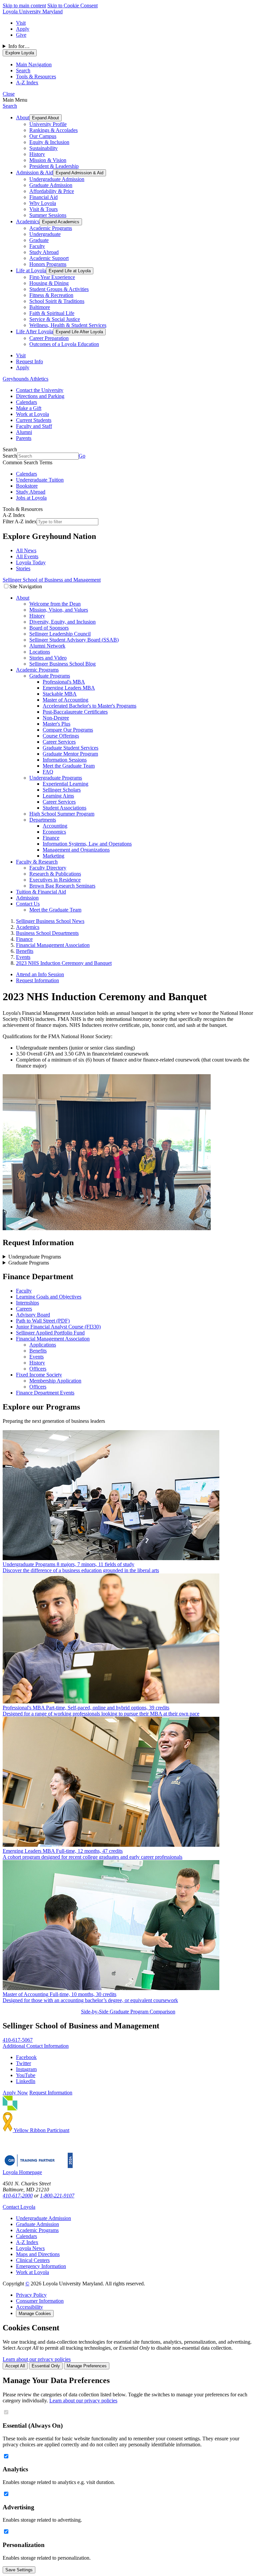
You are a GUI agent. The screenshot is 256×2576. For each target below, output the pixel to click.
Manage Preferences (87, 2366)
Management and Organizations (76, 850)
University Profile (48, 124)
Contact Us (28, 904)
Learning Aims (58, 796)
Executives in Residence (55, 880)
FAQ (48, 772)
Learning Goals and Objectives (49, 1297)
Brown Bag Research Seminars (62, 886)
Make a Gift (29, 408)
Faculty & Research (37, 862)
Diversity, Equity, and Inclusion (62, 622)
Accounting (55, 826)
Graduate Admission (51, 185)
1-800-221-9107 (57, 2196)
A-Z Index (27, 2242)
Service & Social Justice (55, 319)
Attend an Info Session (40, 974)
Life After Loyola (34, 331)
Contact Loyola (19, 2207)
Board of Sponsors (49, 628)
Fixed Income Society (39, 1375)
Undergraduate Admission (57, 179)
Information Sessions (65, 760)
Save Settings (19, 2570)
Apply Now (15, 2093)
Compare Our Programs (68, 730)
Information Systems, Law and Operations (87, 844)
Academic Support (49, 258)
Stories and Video (48, 658)
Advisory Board (33, 1315)
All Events (27, 556)
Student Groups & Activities (59, 289)
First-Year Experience (52, 277)
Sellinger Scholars (62, 790)
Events (36, 1357)
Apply (23, 29)
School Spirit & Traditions (57, 301)
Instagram (26, 2069)
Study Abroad (44, 252)
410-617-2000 (18, 2196)
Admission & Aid (34, 172)
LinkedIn (26, 2081)
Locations (40, 652)
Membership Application (55, 1381)
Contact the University (40, 390)
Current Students (34, 420)
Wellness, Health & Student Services (68, 325)
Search (10, 106)
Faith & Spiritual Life (52, 313)
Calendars (26, 402)
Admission (27, 898)
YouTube (26, 2075)
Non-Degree (56, 718)
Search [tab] (23, 70)
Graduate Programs (50, 676)
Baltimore (40, 307)
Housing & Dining (49, 283)
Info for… (19, 46)
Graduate (39, 240)
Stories (23, 568)
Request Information (37, 980)
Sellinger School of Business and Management (52, 580)
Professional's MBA (64, 682)
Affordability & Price (52, 191)
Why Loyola (43, 203)
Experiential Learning (65, 784)
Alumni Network (47, 646)
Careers (24, 1309)
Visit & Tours (43, 209)
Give (21, 35)
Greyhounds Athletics (25, 379)
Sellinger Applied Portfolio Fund (50, 1333)
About (23, 117)
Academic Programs (51, 228)
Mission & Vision (48, 160)
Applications (43, 1345)
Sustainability (43, 148)
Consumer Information (40, 2301)
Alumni (24, 432)
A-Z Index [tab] (27, 82)
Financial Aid (43, 197)
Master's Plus (56, 724)
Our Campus (43, 136)
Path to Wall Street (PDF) (43, 1321)
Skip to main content (24, 5)
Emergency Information (41, 2266)
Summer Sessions (48, 215)
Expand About (45, 118)
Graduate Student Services (70, 748)
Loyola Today (31, 562)
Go (82, 456)
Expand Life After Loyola (79, 332)
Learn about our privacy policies (37, 2359)
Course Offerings (61, 736)
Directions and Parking (40, 396)
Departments (43, 820)
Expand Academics (61, 222)
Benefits (38, 1351)
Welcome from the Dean (55, 604)
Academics (28, 221)
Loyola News (30, 2248)
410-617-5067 (18, 2040)
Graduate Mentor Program (70, 754)
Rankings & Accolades (53, 130)
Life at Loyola (31, 270)
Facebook (26, 2057)
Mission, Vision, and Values (59, 610)
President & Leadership (54, 166)
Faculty (37, 246)
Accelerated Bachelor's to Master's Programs (89, 706)
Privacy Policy (31, 2295)
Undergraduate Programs (56, 778)
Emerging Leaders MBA (69, 688)
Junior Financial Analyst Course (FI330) (58, 1327)
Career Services (59, 742)
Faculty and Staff (34, 426)
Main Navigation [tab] (34, 64)
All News (26, 550)
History (37, 154)
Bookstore (27, 486)
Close (9, 94)
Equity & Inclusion (49, 142)
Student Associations (64, 808)
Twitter (23, 2063)
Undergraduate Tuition (40, 480)
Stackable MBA (60, 694)
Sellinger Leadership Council (60, 634)
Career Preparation (49, 338)
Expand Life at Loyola (70, 271)
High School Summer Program (62, 814)
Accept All (15, 2366)
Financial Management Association (53, 1339)
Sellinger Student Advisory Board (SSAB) (74, 640)
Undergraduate (45, 234)
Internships (27, 1303)
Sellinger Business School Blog (62, 664)
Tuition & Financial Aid (41, 892)
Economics (54, 832)
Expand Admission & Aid (79, 173)
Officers (38, 1369)
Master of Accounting (65, 700)
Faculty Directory (48, 868)
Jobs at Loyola (31, 498)
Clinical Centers (33, 2260)
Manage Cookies (35, 2314)
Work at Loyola (32, 414)
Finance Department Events (45, 1393)
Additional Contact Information (36, 2046)
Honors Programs (48, 264)
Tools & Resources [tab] (36, 76)
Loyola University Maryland (33, 11)
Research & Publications (55, 874)
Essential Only (46, 2366)
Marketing (53, 856)
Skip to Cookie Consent (72, 5)
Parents (24, 438)
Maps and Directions (38, 2254)
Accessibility (29, 2307)
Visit (21, 23)
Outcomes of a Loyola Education (64, 344)
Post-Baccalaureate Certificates (75, 712)
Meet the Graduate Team (69, 766)
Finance (51, 838)
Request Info (29, 361)
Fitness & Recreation (51, 295)
